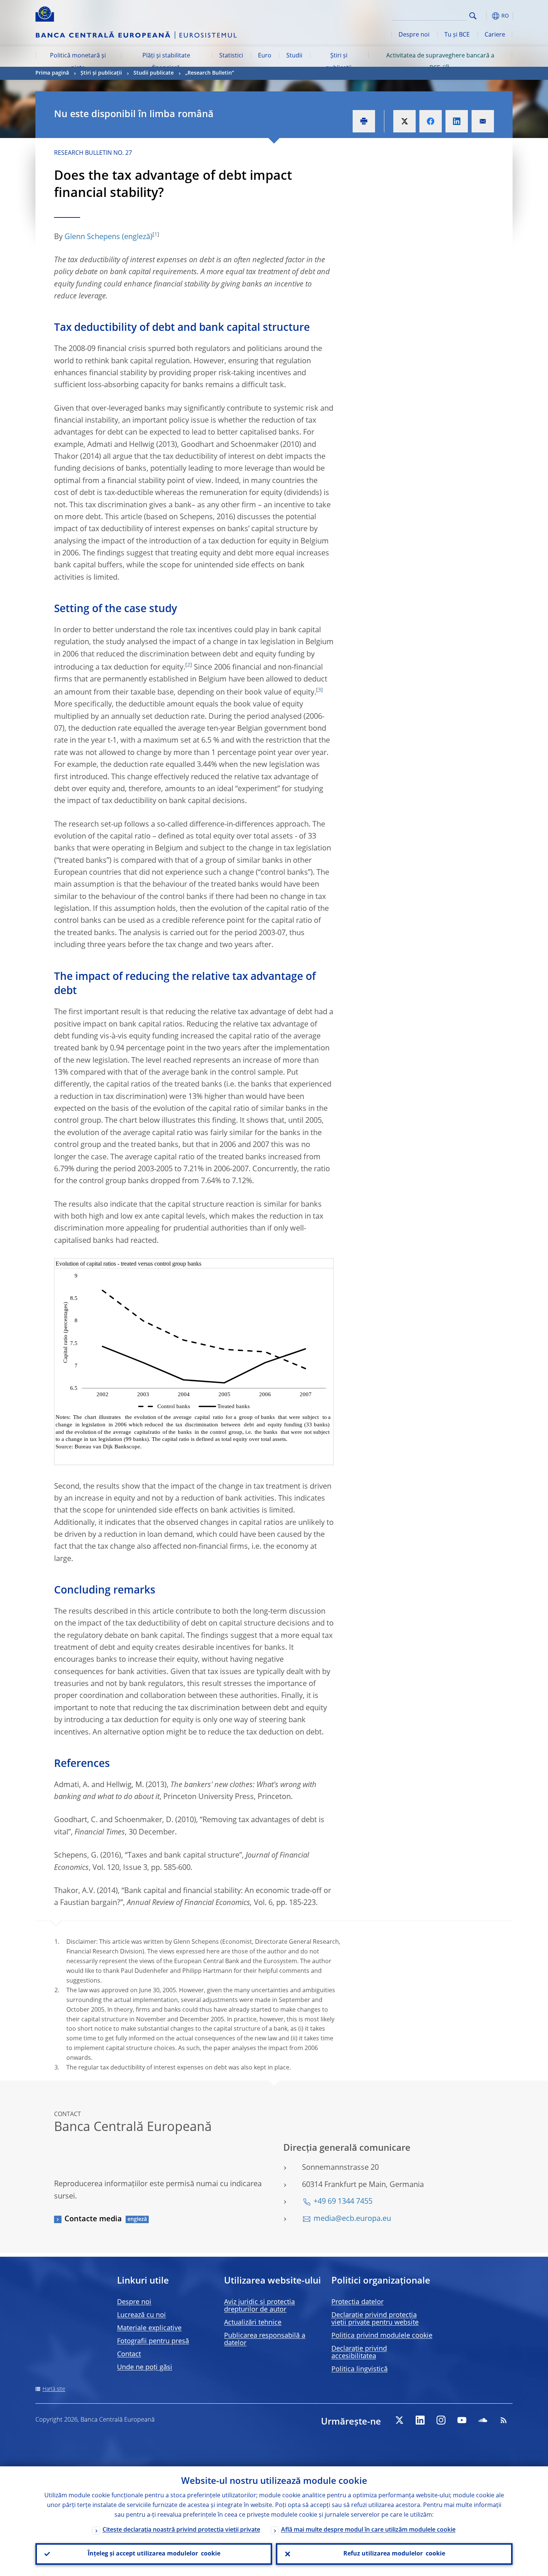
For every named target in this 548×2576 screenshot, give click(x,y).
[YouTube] (462, 2420)
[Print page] (364, 121)
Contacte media (93, 2219)
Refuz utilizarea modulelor (394, 2554)
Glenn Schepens (92, 237)
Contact (129, 2354)
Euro (265, 56)
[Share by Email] (483, 121)
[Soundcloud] (483, 2420)
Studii (294, 56)
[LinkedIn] (420, 2420)
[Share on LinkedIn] (457, 121)
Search (473, 16)
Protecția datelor (358, 2302)
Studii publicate (154, 73)
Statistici (231, 56)
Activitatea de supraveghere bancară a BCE (440, 62)
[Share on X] (404, 121)
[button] (486, 16)
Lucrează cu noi (141, 2315)
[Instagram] (441, 2420)
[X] (399, 2420)
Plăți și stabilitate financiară (166, 62)
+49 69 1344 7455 (343, 2202)
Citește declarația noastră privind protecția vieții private (181, 2530)
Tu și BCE (457, 35)
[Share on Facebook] (431, 121)
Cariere (495, 35)
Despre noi (414, 35)
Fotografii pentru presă (153, 2341)
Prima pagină (52, 73)
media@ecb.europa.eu (352, 2219)
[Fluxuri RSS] (504, 2420)
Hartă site (54, 2389)
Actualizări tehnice (253, 2323)
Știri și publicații (339, 62)
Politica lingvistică (360, 2369)
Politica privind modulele (382, 2336)
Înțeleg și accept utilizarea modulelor (154, 2554)
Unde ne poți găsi (145, 2367)
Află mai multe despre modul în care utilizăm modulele (368, 2530)
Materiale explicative (149, 2328)
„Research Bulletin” (210, 73)
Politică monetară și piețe (78, 62)
